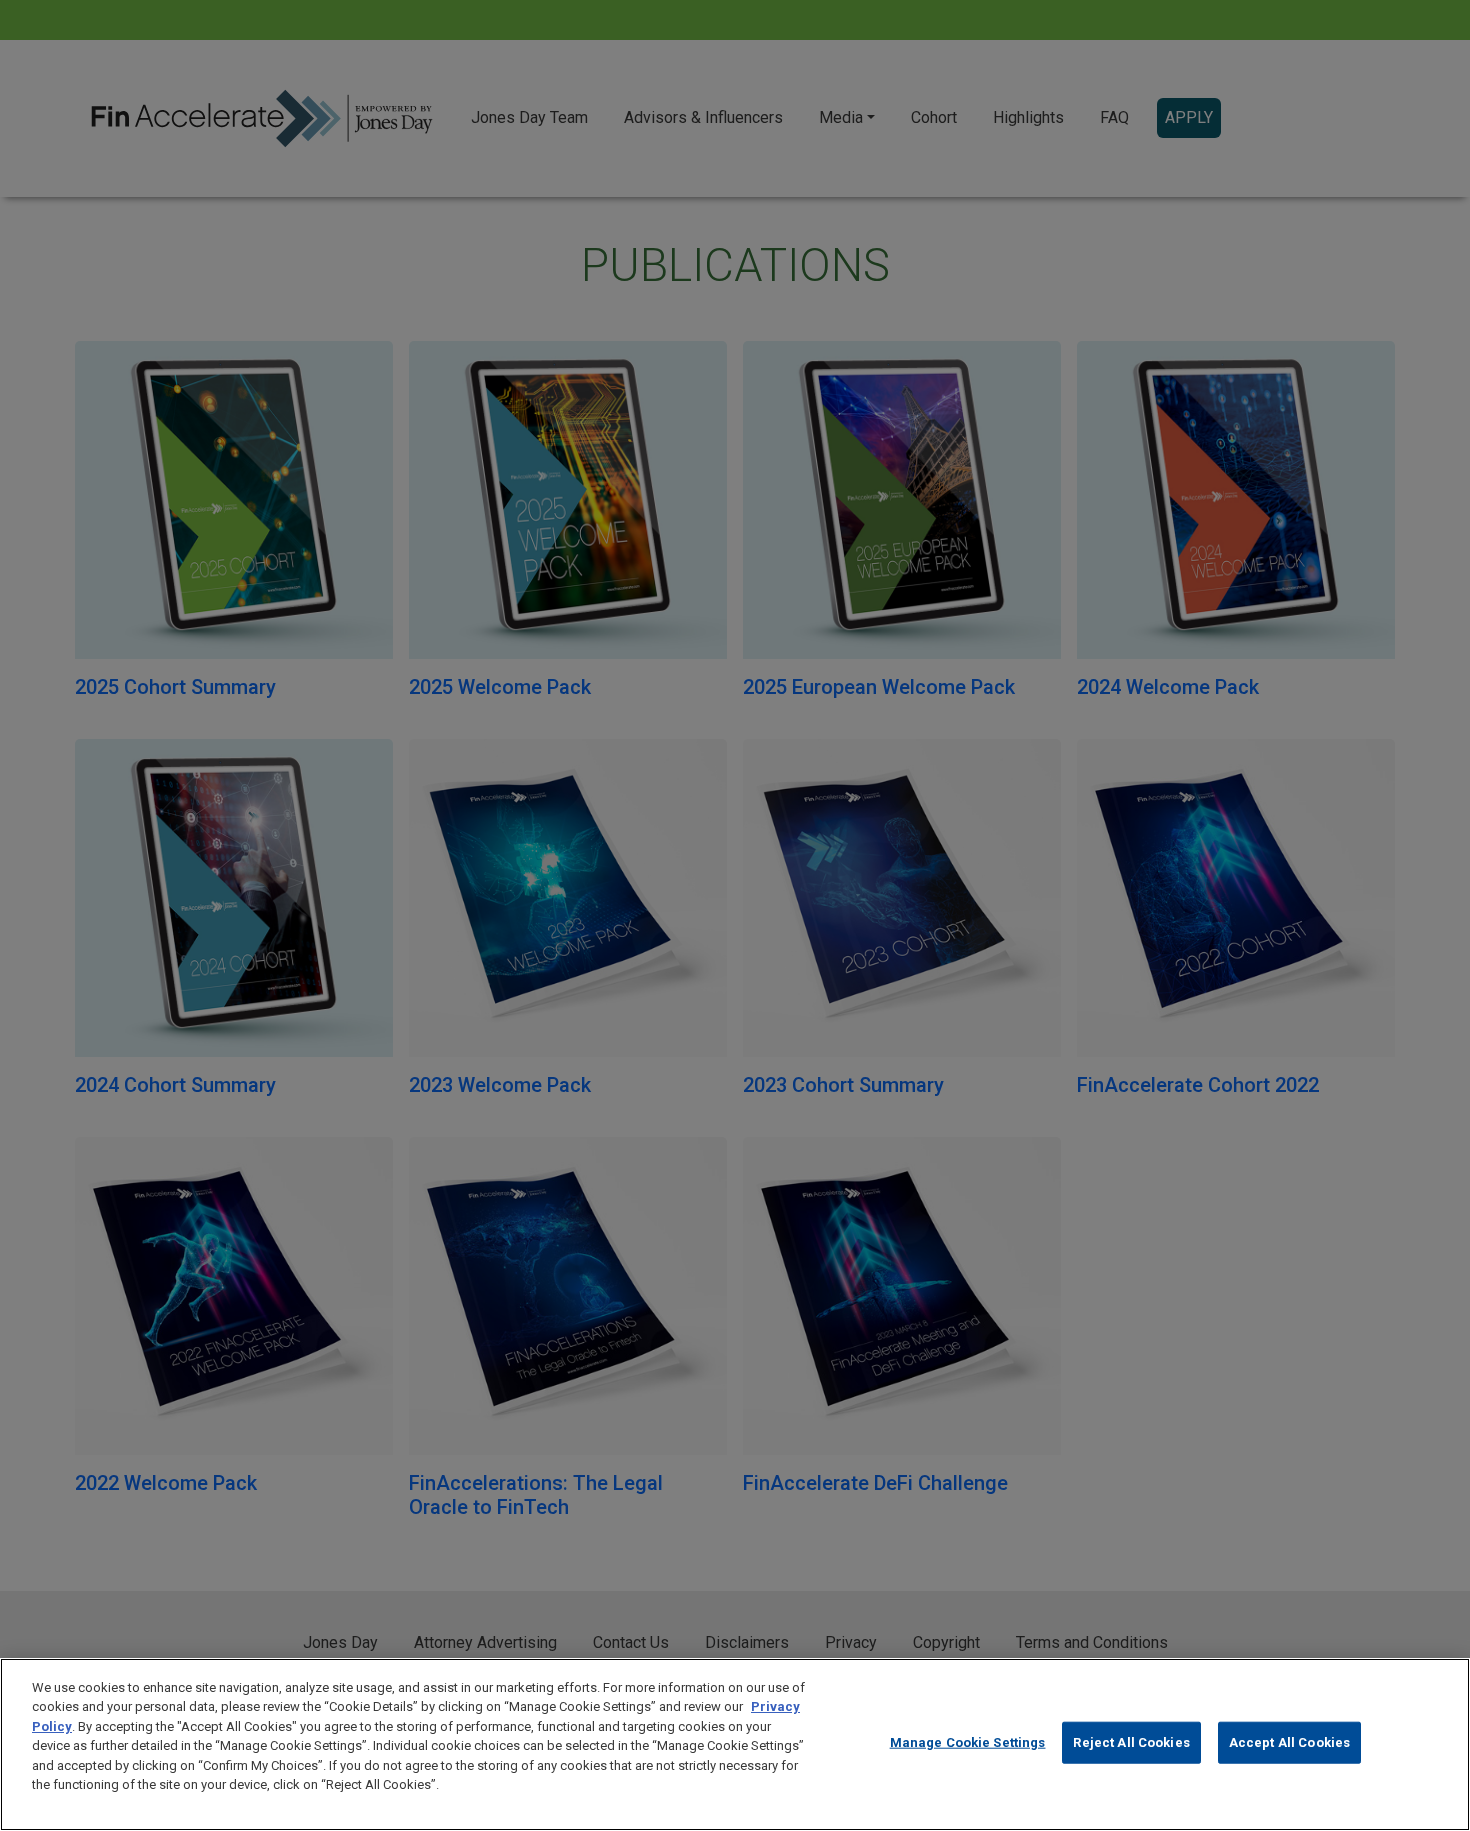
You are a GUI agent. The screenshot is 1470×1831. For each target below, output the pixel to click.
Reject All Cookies (1131, 1742)
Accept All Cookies (1289, 1742)
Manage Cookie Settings (968, 1742)
